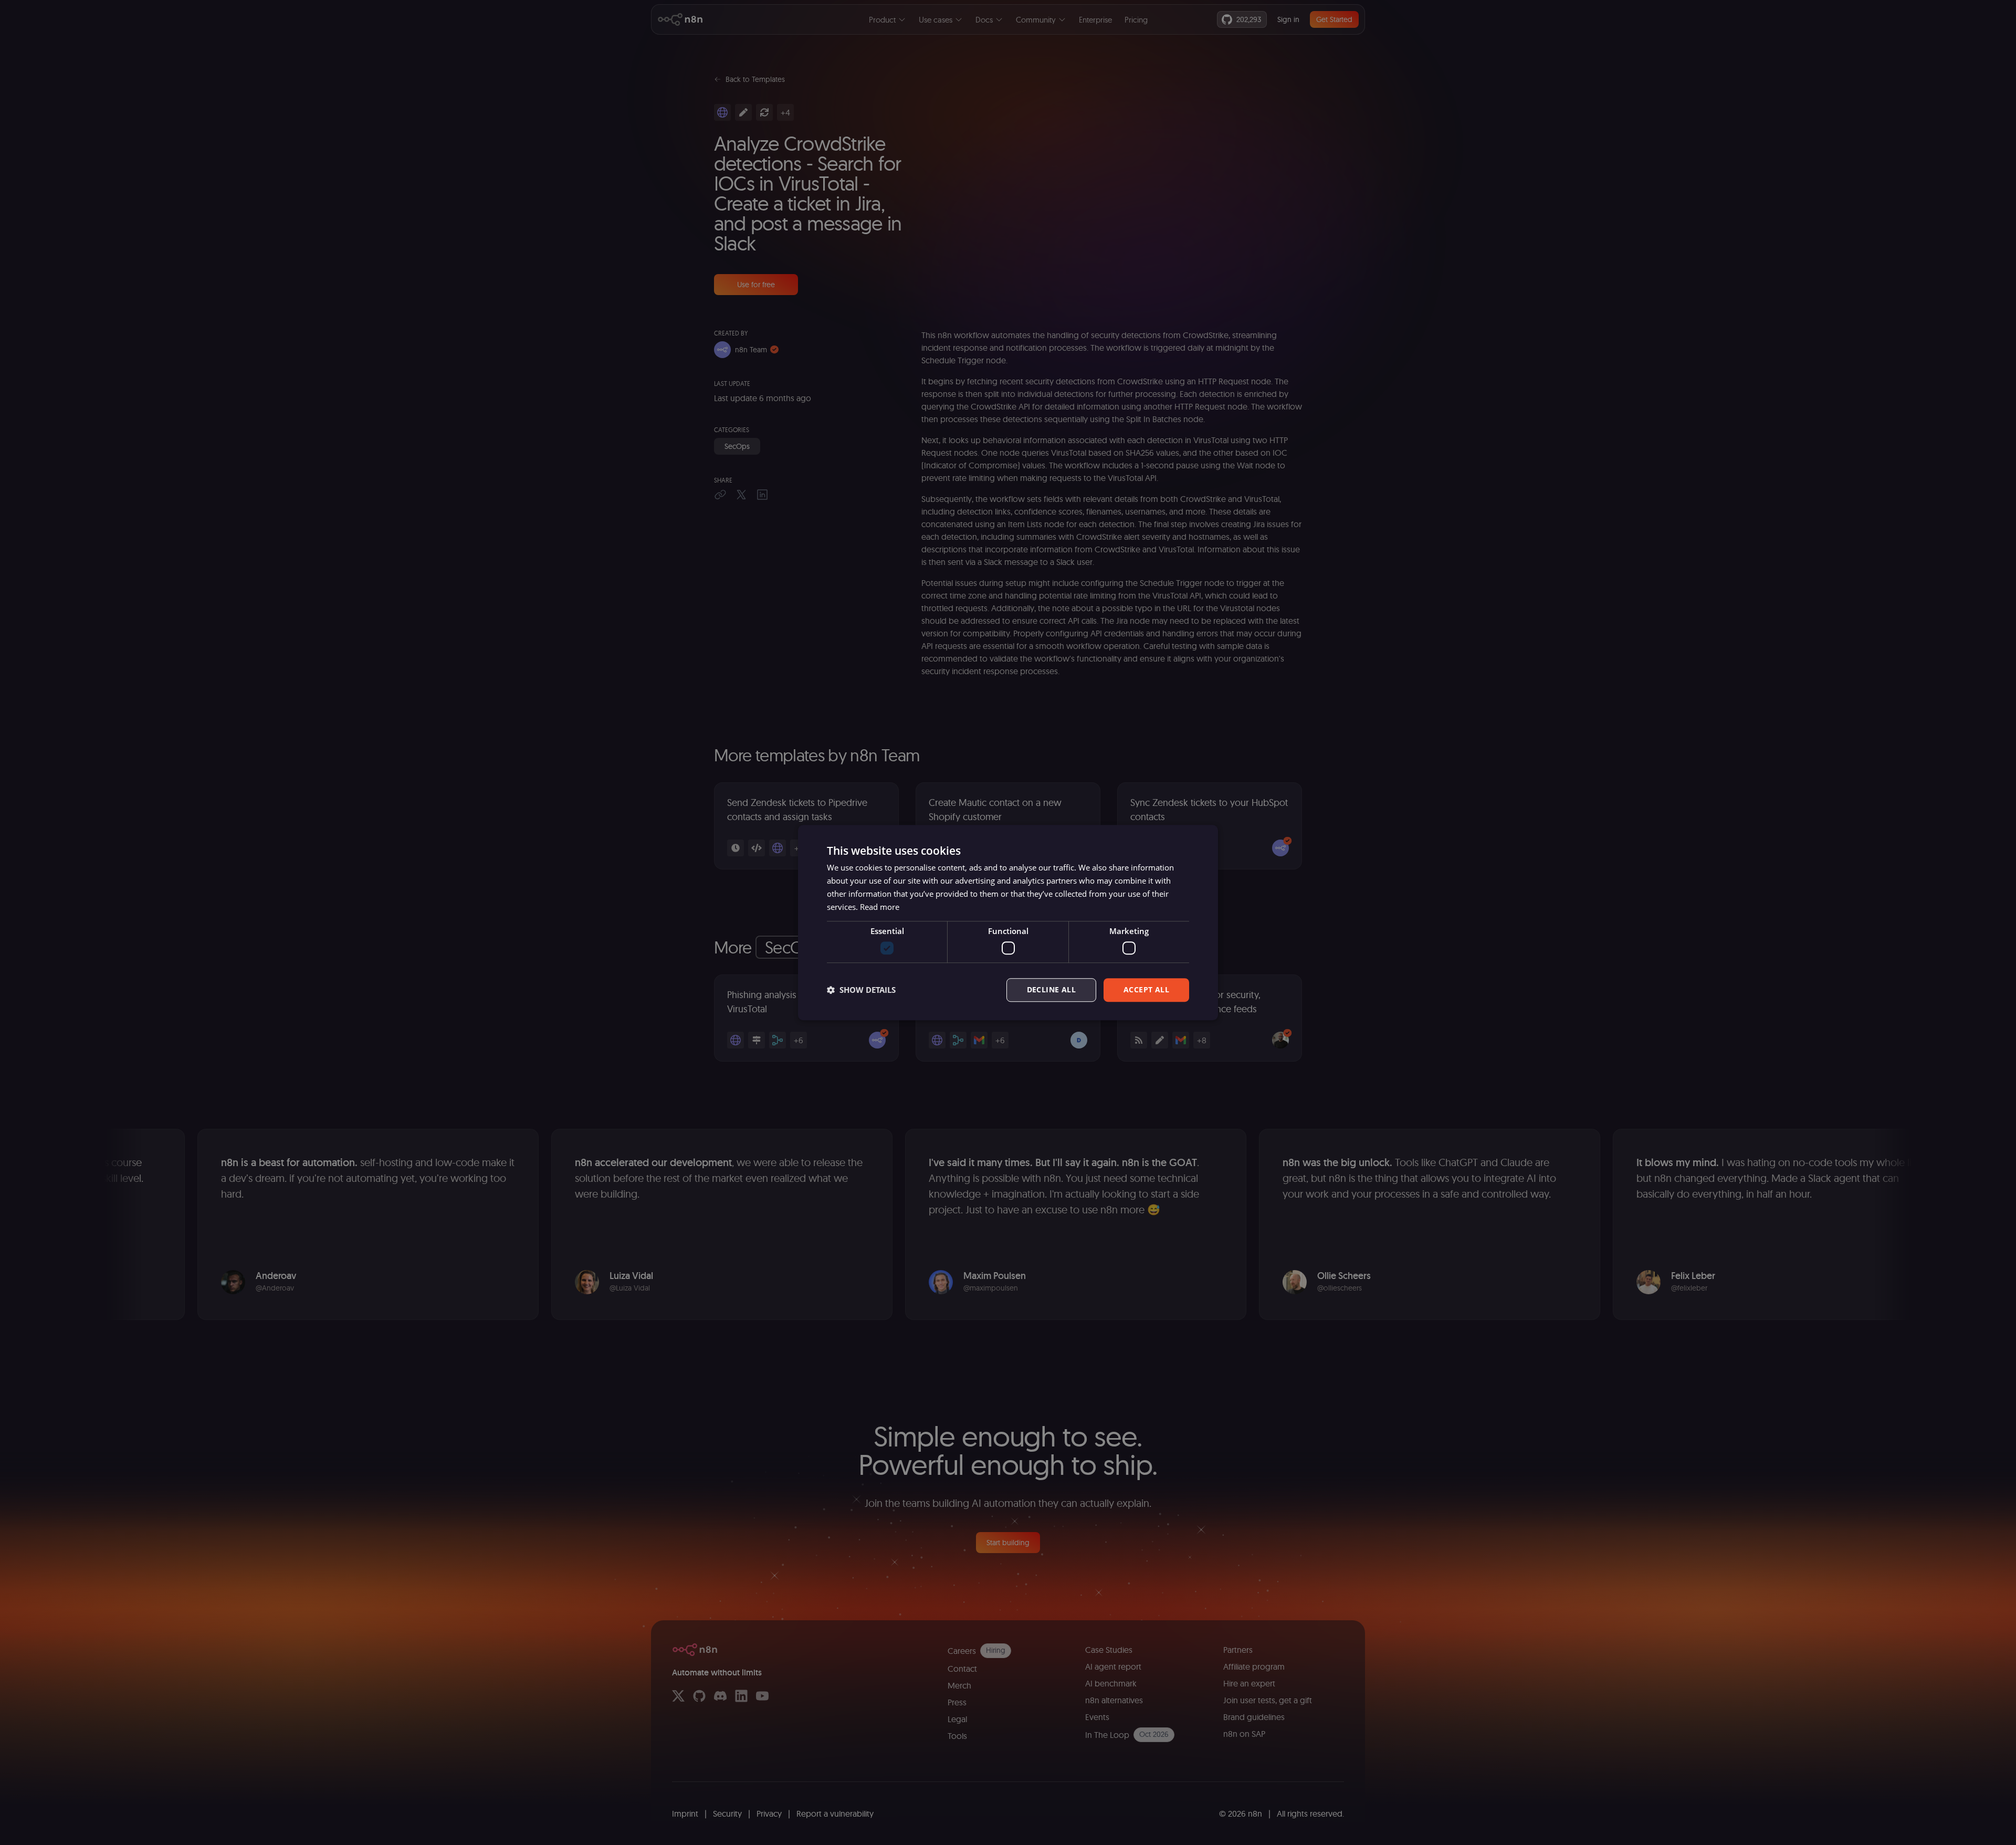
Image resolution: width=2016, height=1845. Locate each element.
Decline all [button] (1051, 989)
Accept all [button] (1146, 989)
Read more (880, 907)
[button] (861, 990)
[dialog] (1008, 922)
